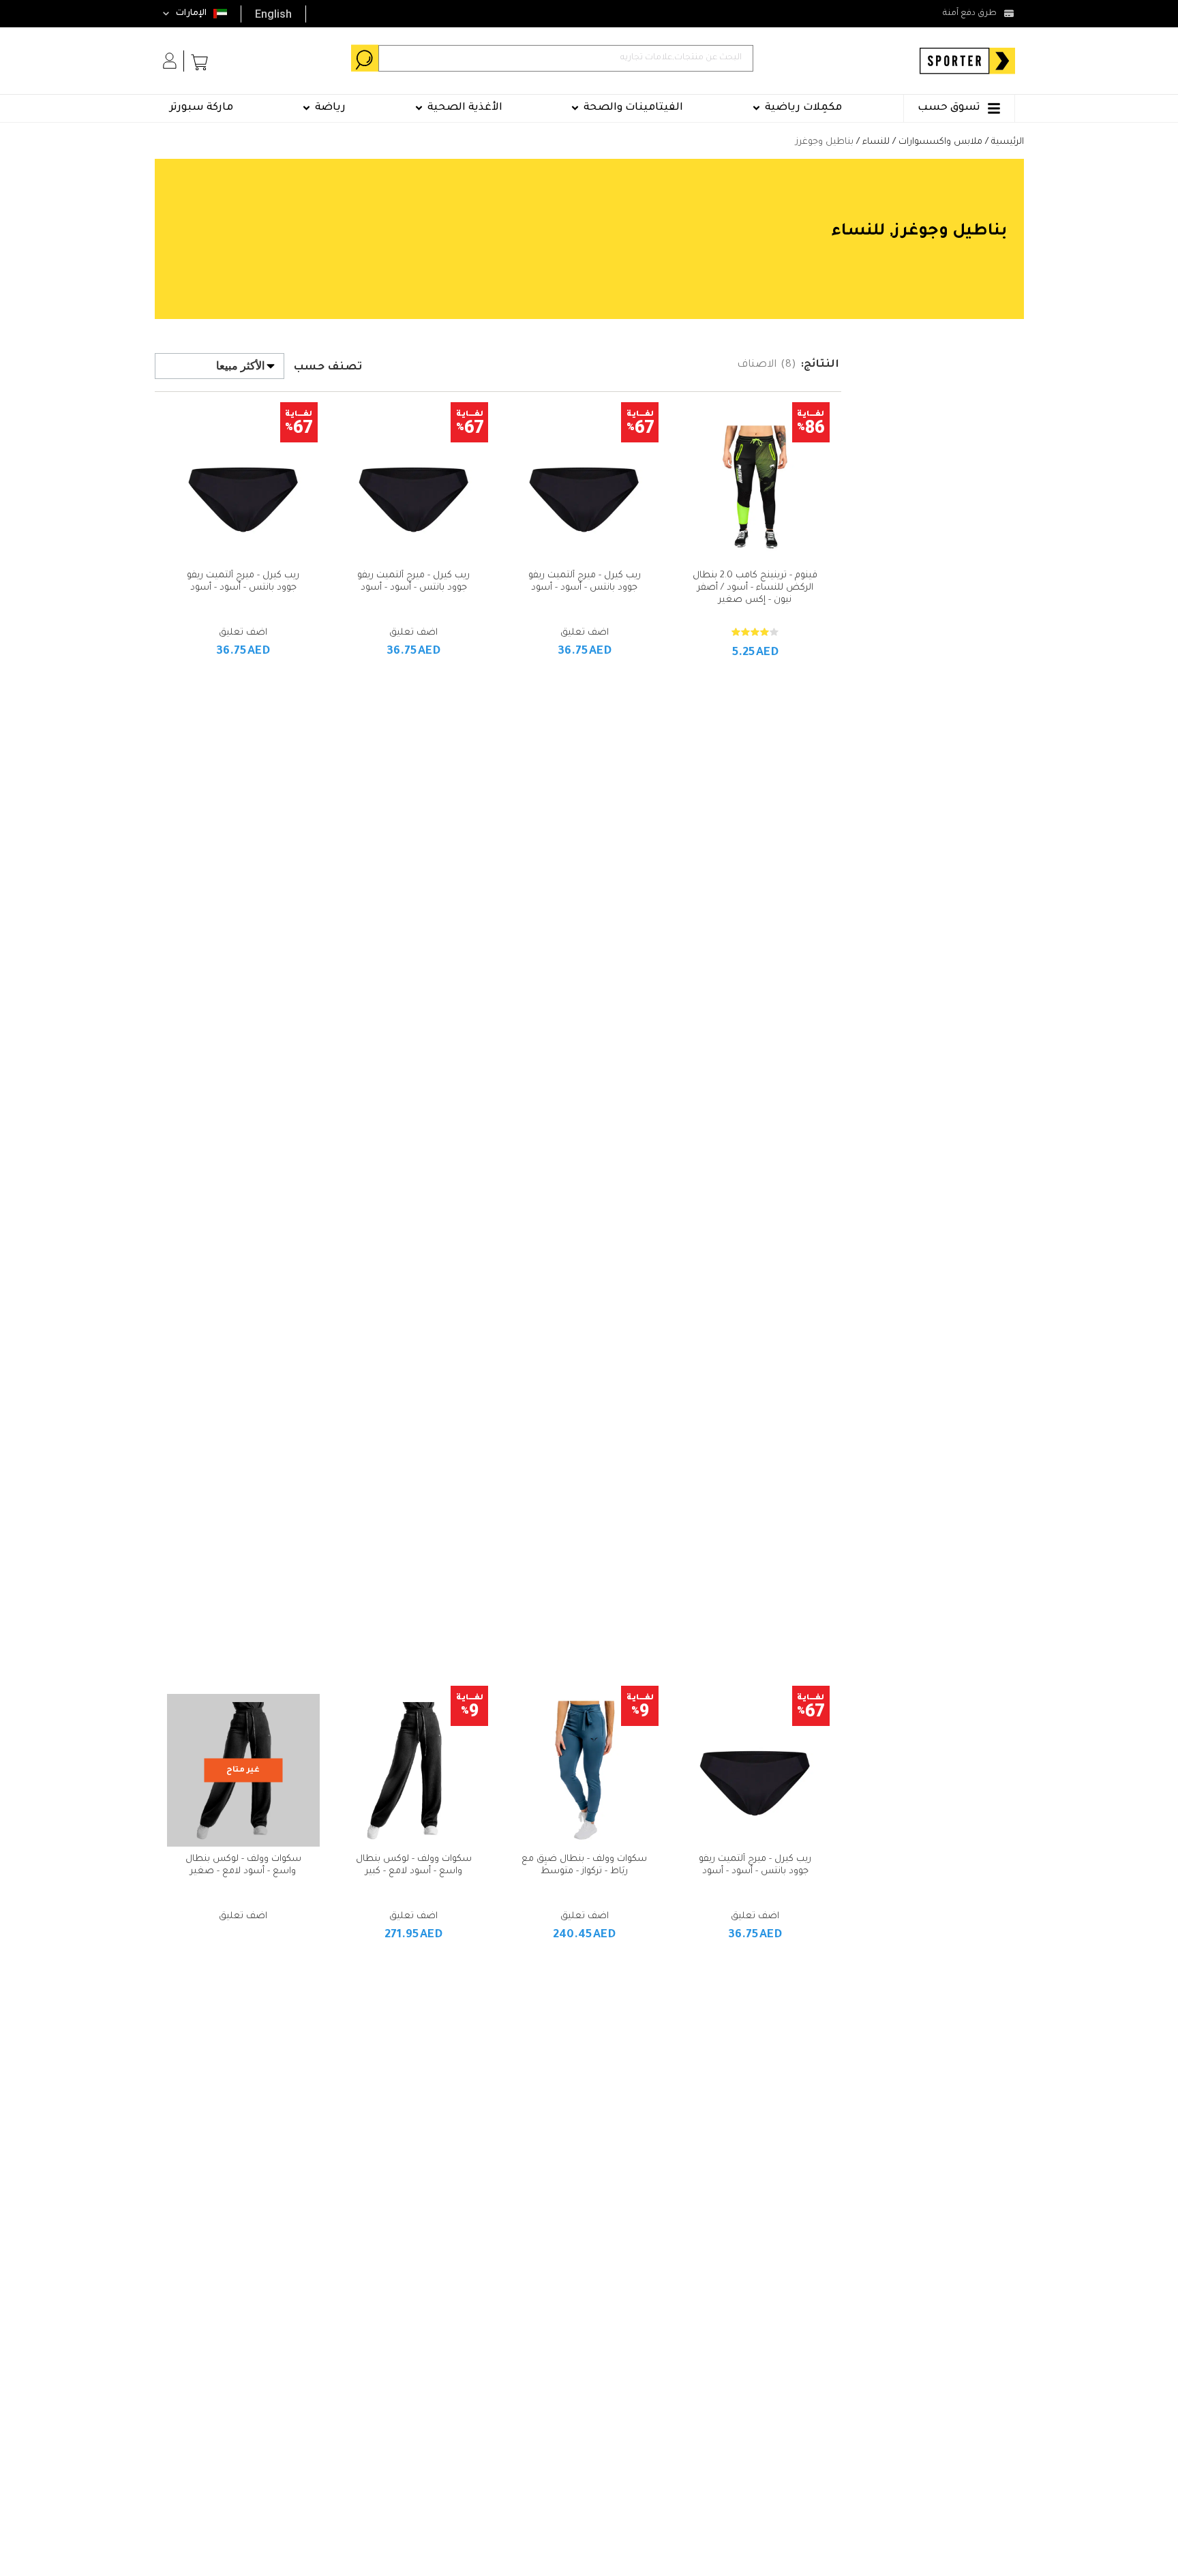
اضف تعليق (585, 633)
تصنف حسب (328, 368)
